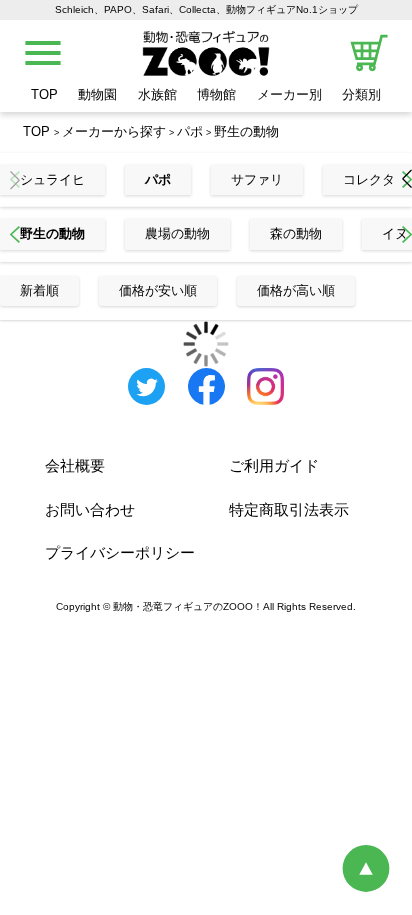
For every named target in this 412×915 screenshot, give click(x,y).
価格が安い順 (158, 290)
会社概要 (75, 465)
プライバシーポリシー (120, 552)
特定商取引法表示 (289, 509)
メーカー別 (289, 94)
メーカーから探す (114, 131)
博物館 (216, 94)
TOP (44, 94)
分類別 (361, 94)
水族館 (157, 94)
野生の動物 (246, 131)
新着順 (39, 290)
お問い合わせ (90, 509)
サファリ (257, 179)
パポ (190, 131)
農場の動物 (177, 233)
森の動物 (296, 233)
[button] (407, 179)
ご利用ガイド (274, 465)
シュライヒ (52, 179)
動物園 (97, 94)
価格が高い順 (296, 290)
